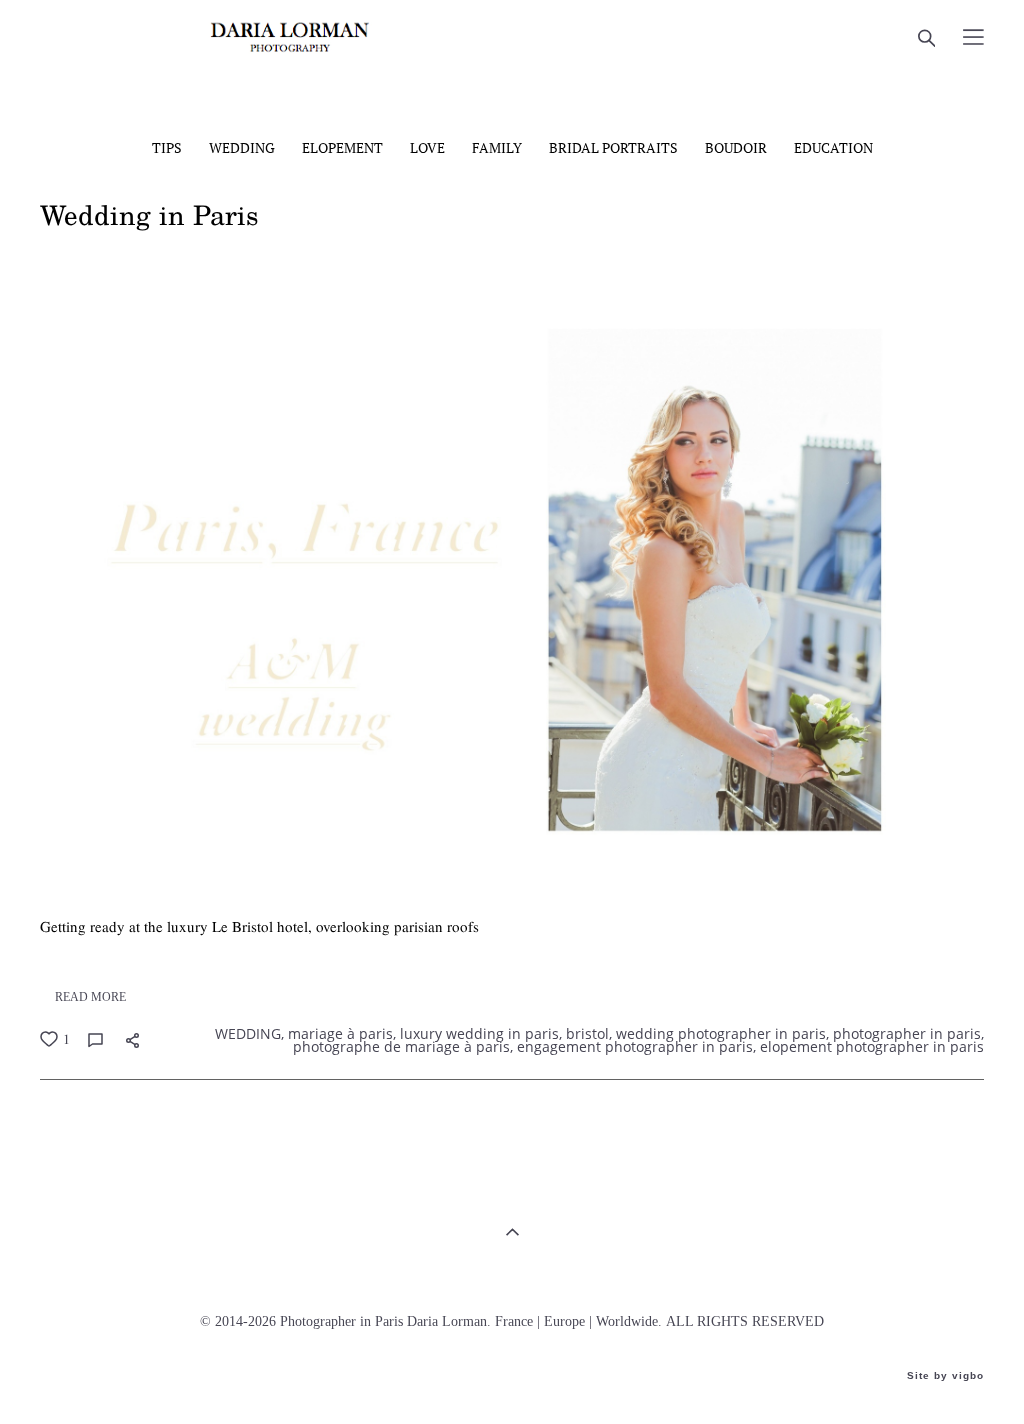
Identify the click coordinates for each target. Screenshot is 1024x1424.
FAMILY (498, 148)
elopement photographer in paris (870, 1047)
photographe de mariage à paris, (401, 1047)
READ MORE (90, 997)
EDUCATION (833, 148)
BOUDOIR (737, 148)
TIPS (168, 148)
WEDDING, (247, 1034)
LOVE (429, 148)
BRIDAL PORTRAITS (615, 148)
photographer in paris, (906, 1034)
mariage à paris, (340, 1034)
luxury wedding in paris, (479, 1034)
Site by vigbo (945, 1376)
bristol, (587, 1034)
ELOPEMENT (344, 148)
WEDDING (243, 148)
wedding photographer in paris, (720, 1034)
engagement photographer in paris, (634, 1047)
